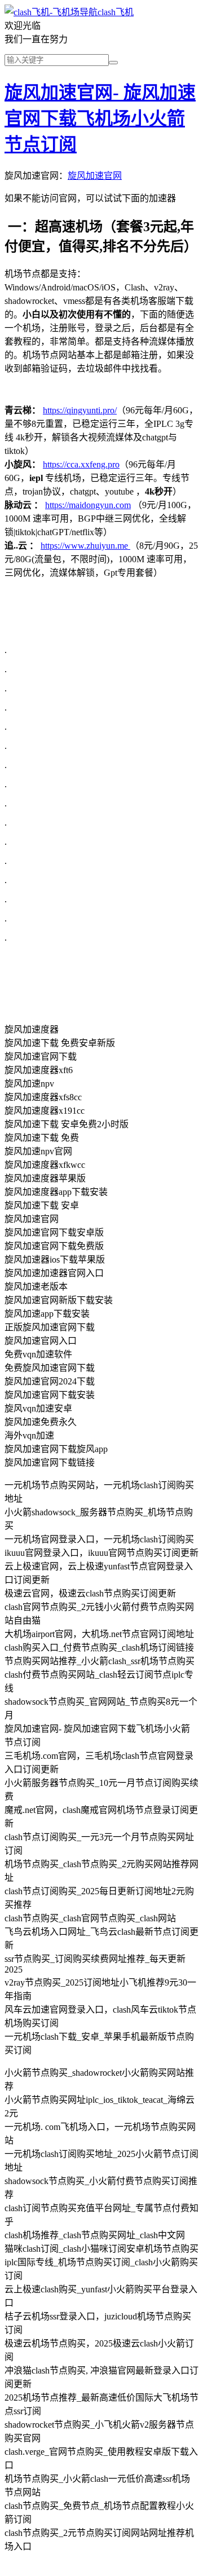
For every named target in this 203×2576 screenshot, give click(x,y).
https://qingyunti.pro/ (80, 410)
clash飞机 (116, 12)
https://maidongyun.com (88, 505)
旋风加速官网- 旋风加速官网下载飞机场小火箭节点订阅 (100, 118)
